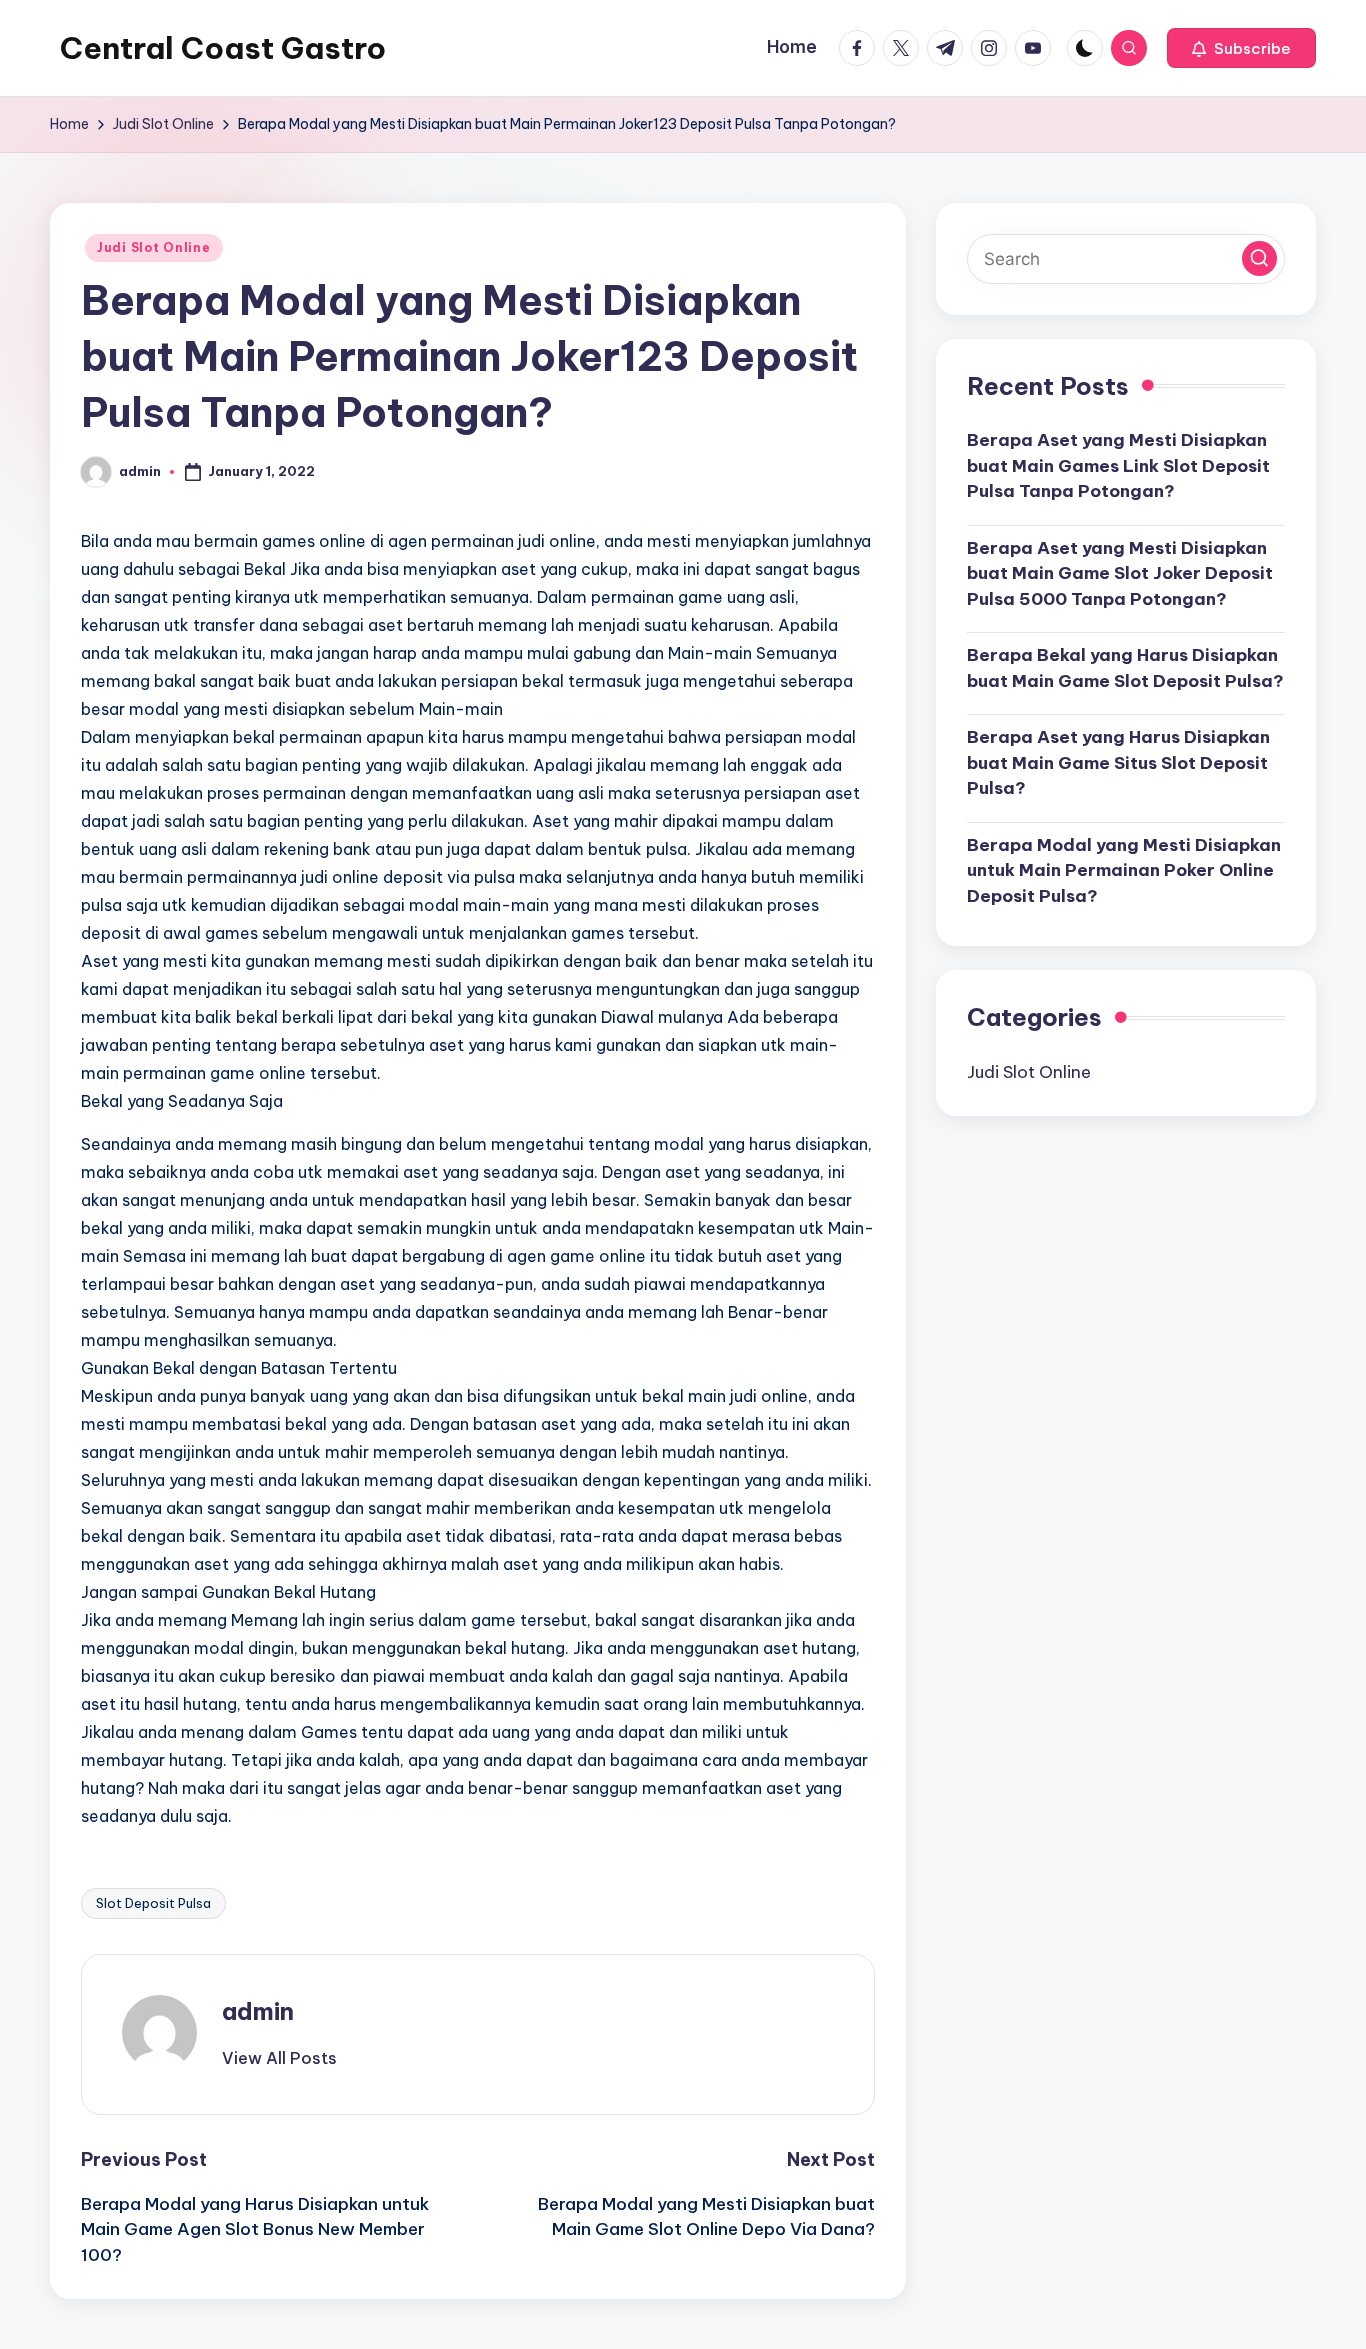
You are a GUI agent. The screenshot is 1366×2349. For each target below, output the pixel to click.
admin (258, 2011)
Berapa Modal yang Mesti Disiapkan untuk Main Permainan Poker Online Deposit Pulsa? (1124, 870)
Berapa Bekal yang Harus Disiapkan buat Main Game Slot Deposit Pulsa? (1125, 668)
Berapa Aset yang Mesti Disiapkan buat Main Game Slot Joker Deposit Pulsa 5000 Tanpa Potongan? (1120, 573)
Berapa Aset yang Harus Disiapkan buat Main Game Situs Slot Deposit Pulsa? (1118, 762)
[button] (1241, 48)
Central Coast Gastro (223, 48)
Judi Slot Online (154, 247)
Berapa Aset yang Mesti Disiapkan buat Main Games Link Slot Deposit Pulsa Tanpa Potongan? (1118, 465)
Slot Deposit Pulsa (153, 1903)
